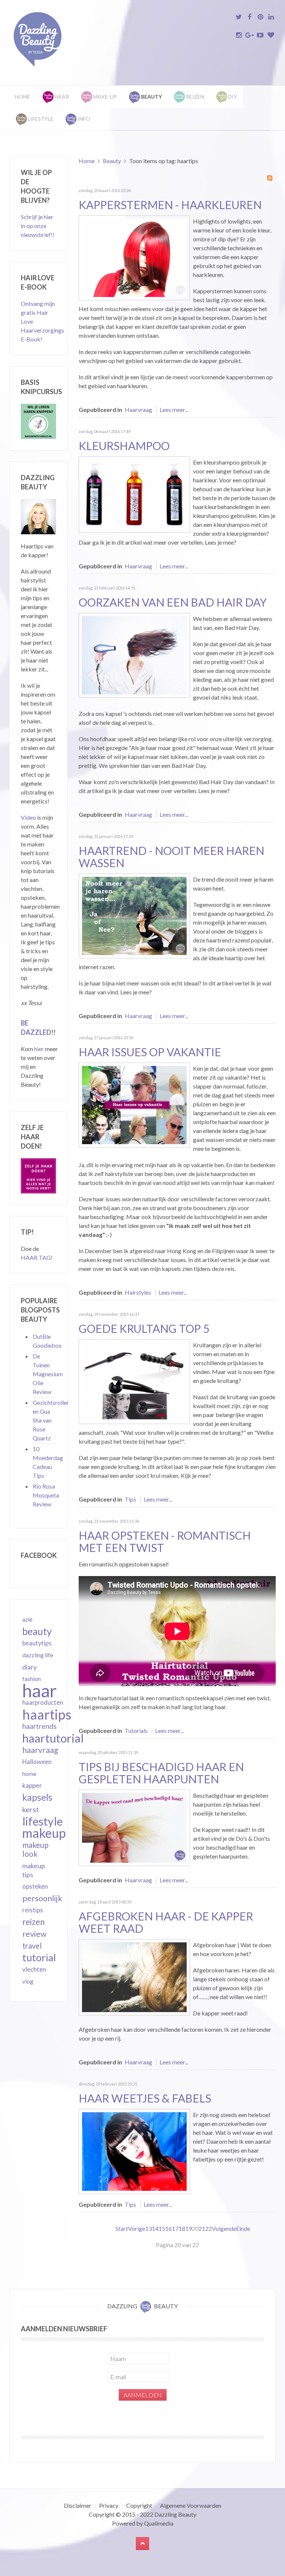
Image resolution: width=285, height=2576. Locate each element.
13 (148, 2228)
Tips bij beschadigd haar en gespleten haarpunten (161, 1773)
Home (23, 97)
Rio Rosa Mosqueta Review (46, 1495)
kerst (31, 1809)
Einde (243, 2228)
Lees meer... (174, 409)
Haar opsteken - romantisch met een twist (165, 1541)
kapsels (37, 1797)
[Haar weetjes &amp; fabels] (134, 2151)
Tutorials (136, 1730)
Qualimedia (159, 2523)
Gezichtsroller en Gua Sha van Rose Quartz (51, 1420)
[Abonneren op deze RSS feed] (270, 178)
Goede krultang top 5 (144, 1328)
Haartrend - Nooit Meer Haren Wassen (171, 857)
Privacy (109, 2505)
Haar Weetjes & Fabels (145, 2098)
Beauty (112, 161)
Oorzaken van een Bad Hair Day (173, 602)
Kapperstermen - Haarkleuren (170, 205)
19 (189, 2228)
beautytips (37, 1643)
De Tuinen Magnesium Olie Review (48, 1374)
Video (28, 817)
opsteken (35, 1886)
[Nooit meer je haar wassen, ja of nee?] (134, 915)
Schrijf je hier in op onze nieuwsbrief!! (38, 226)
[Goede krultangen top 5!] (134, 1381)
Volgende (224, 2228)
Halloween (37, 1762)
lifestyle (42, 1821)
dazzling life (38, 1655)
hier (39, 1049)
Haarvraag (138, 409)
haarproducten (43, 1703)
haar (40, 1691)
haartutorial (53, 1738)
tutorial (39, 1958)
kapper (32, 1785)
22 (209, 2228)
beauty (37, 1631)
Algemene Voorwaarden (191, 2505)
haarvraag (40, 1750)
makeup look (35, 1849)
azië (27, 1619)
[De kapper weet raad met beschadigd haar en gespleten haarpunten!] (134, 1827)
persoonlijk (42, 1898)
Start (122, 2228)
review (34, 1934)
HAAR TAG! (37, 1257)
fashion (32, 1679)
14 (155, 2228)
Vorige (137, 2228)
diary (30, 1667)
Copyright (139, 2505)
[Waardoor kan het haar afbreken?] (134, 1976)
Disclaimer (78, 2505)
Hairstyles (138, 1292)
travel (32, 1946)
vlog (28, 1981)
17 (175, 2228)
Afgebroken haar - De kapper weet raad (166, 1922)
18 (182, 2228)
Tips (130, 1499)
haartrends (40, 1726)
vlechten (34, 1969)
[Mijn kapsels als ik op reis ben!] (134, 1104)
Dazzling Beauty (175, 2514)
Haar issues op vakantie (150, 1052)
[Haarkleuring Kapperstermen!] (134, 257)
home (29, 1774)
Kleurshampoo (124, 446)
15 (162, 2228)
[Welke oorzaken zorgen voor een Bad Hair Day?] (134, 654)
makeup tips (34, 1870)
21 (202, 2228)
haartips (47, 1714)
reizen (33, 1922)
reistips (33, 1910)
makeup (44, 1833)
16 (168, 2228)
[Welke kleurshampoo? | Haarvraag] (134, 494)
